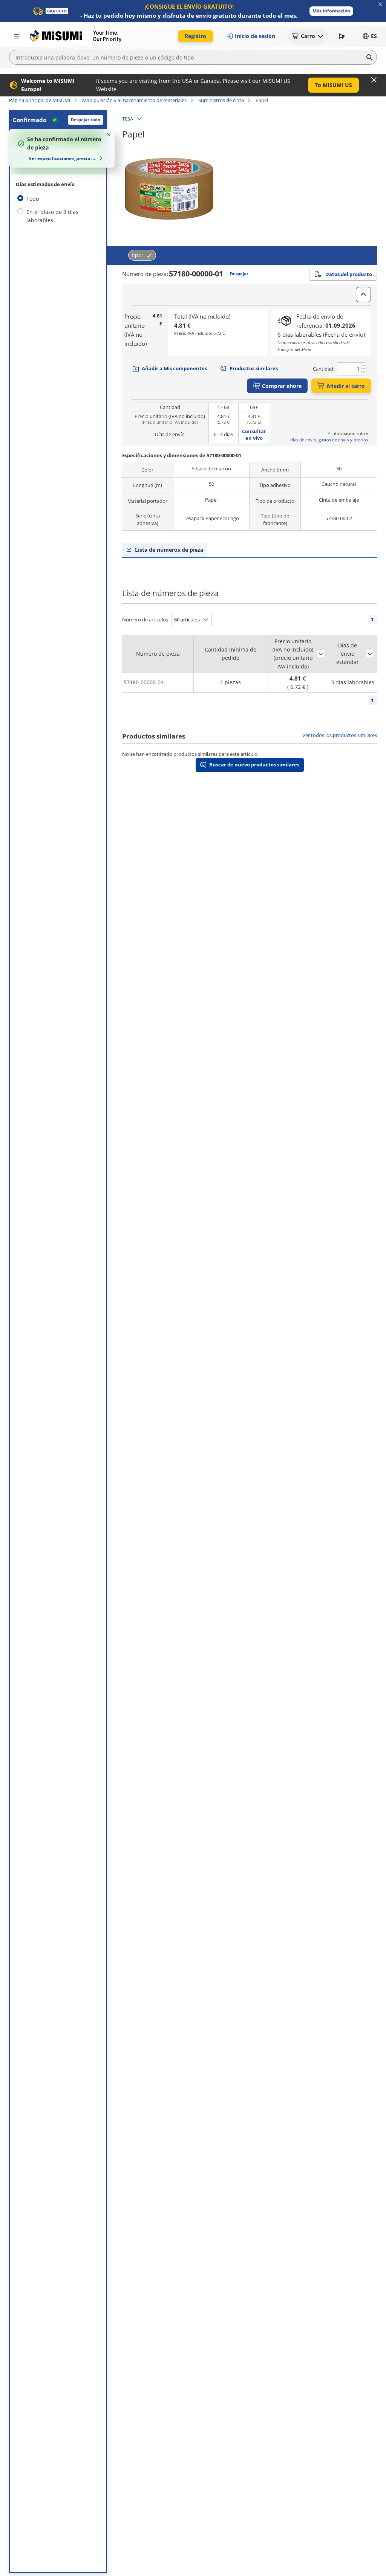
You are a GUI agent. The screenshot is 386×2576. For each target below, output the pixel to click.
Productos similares (254, 368)
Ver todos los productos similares (340, 735)
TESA (128, 119)
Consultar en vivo (254, 435)
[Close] (374, 80)
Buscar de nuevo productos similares (254, 765)
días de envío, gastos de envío (320, 440)
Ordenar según (321, 654)
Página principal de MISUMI (40, 100)
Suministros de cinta (221, 100)
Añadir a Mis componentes (174, 368)
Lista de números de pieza (169, 550)
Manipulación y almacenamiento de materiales (134, 100)
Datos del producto (349, 274)
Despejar (239, 274)
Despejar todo (86, 120)
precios (361, 440)
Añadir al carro (346, 386)
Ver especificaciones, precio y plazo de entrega (63, 158)
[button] (331, 11)
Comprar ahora (282, 386)
